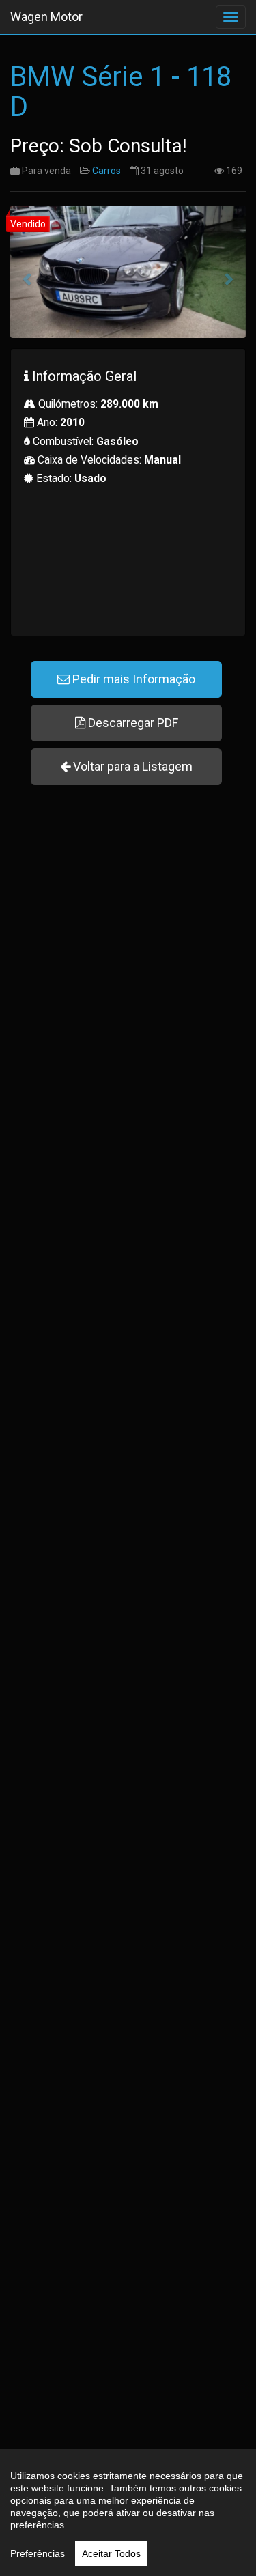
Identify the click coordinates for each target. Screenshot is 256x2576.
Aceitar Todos (111, 2553)
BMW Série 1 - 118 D (121, 92)
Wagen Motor (46, 17)
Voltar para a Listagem (131, 766)
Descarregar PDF (132, 723)
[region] (128, 2513)
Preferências (38, 2553)
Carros (106, 171)
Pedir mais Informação (132, 679)
